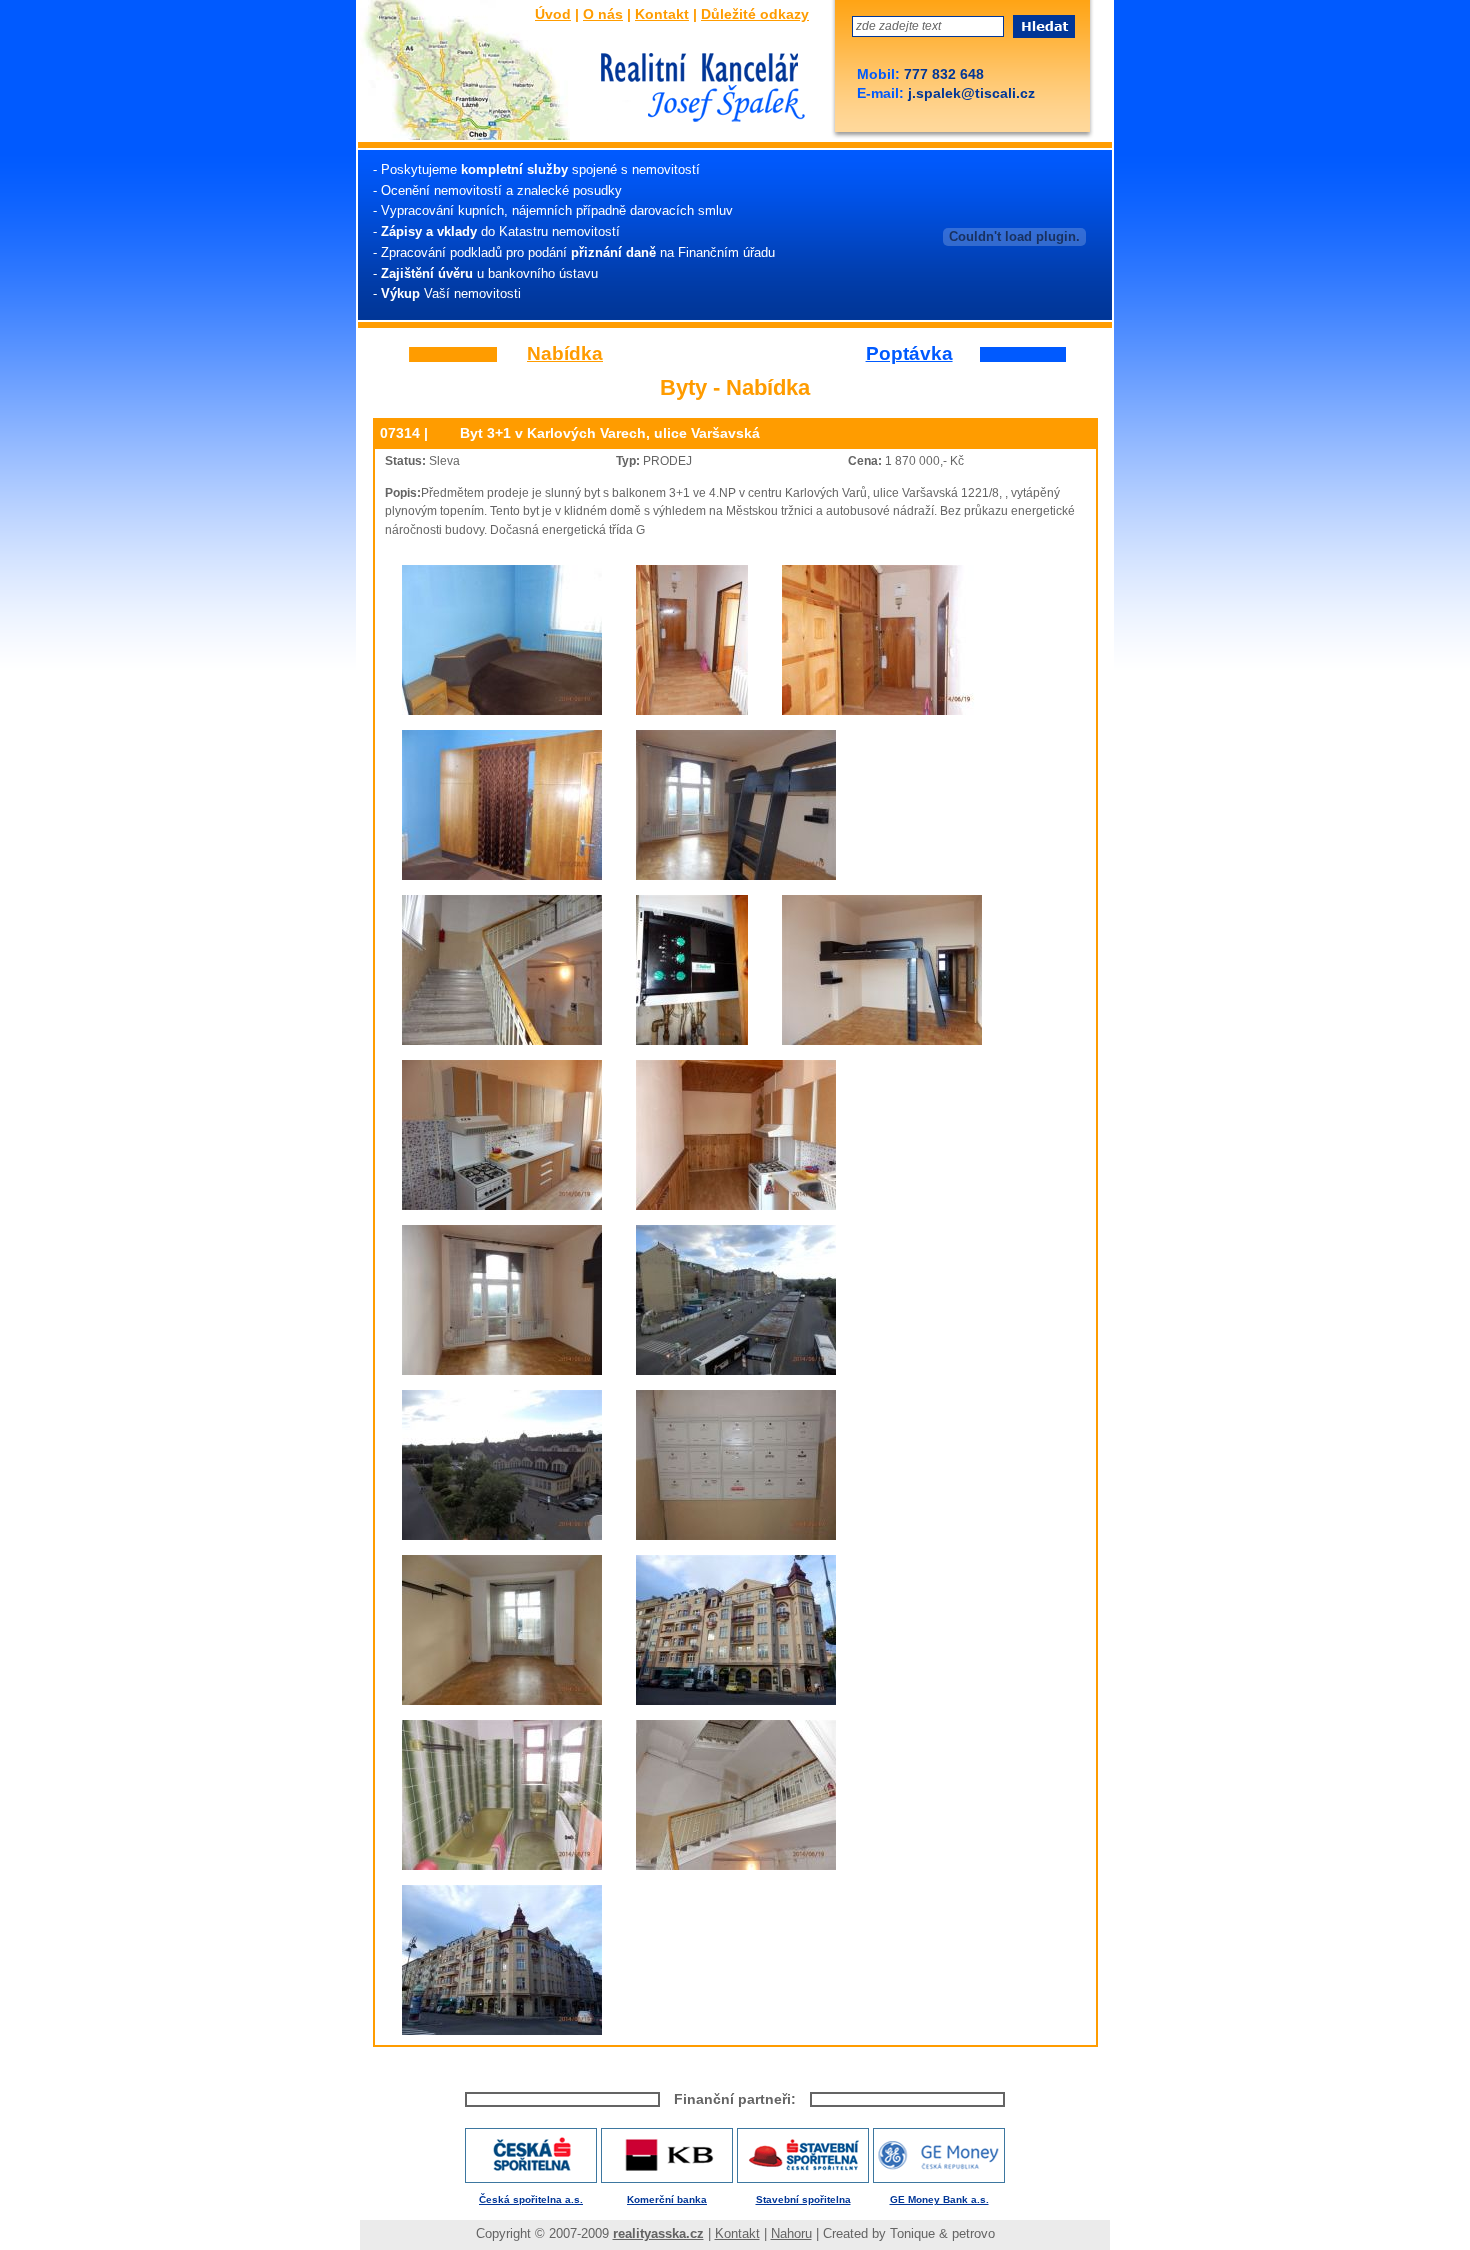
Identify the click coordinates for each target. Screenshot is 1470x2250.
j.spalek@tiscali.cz (969, 93)
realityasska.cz (658, 2233)
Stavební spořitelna (803, 2199)
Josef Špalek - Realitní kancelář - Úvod (697, 89)
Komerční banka (667, 2199)
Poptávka (909, 354)
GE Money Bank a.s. (939, 2199)
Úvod (553, 14)
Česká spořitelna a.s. (531, 2199)
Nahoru (791, 2233)
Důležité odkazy (755, 14)
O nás (603, 14)
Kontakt (662, 14)
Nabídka (565, 354)
